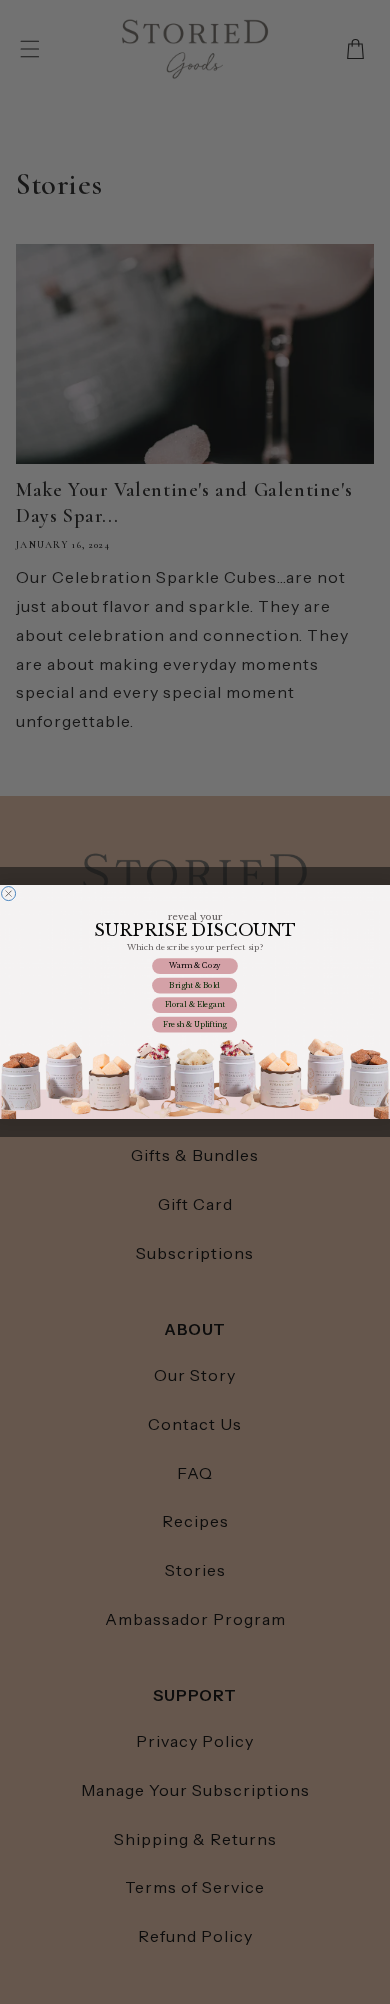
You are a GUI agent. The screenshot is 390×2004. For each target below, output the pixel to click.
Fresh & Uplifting (195, 1024)
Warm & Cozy (194, 966)
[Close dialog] (9, 894)
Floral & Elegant (195, 1005)
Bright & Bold (194, 985)
